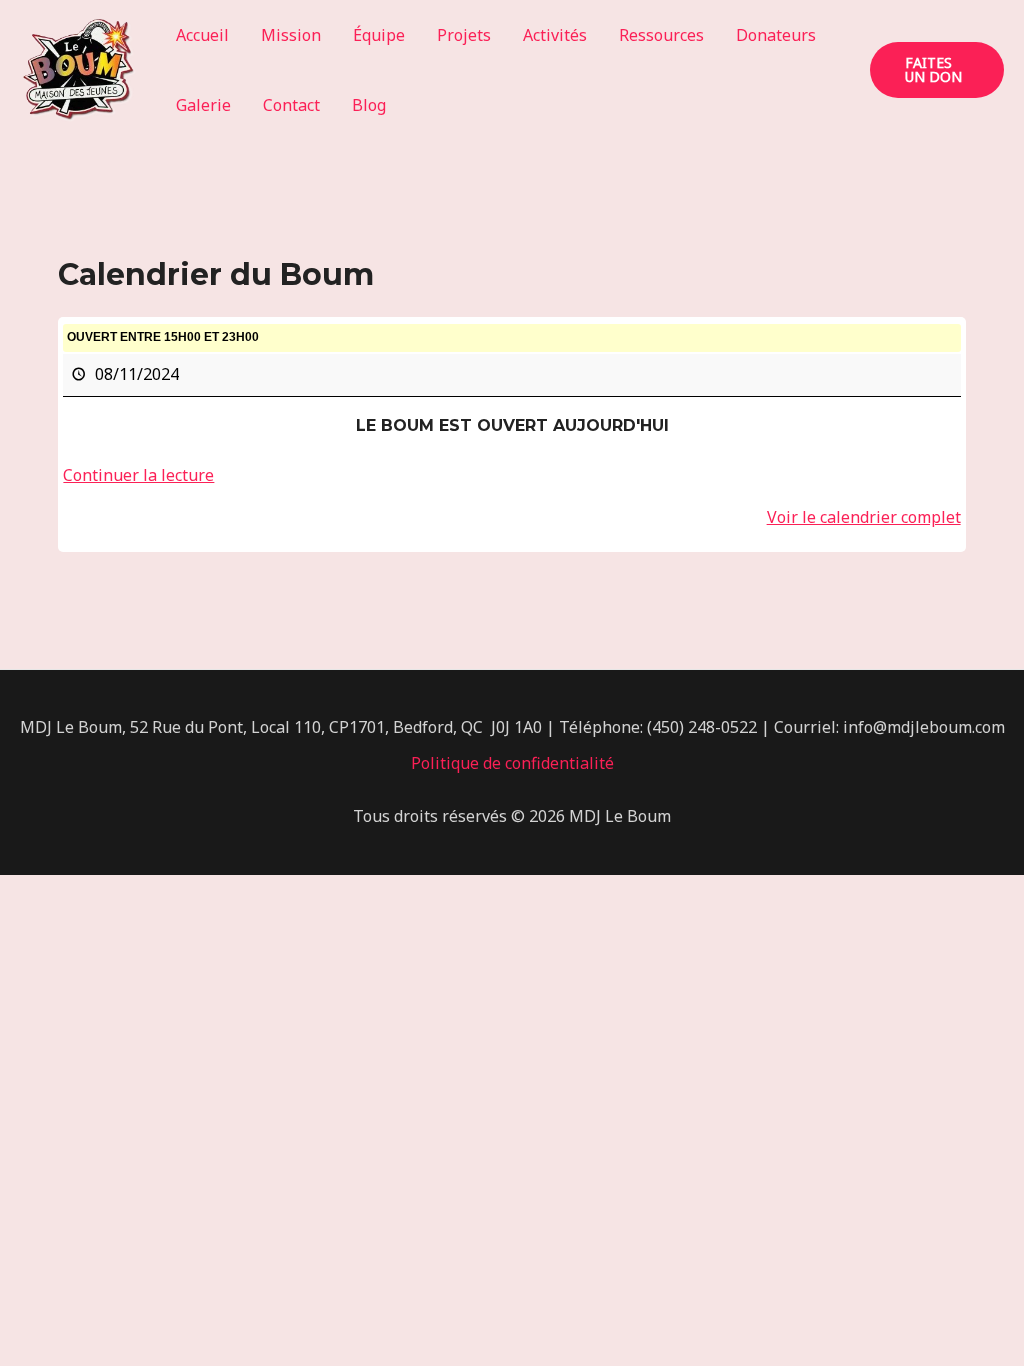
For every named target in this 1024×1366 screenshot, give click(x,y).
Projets (464, 35)
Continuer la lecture (138, 475)
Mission (291, 35)
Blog (369, 105)
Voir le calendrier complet (864, 517)
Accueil (202, 35)
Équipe (379, 35)
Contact (291, 105)
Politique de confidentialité (512, 763)
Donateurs (776, 35)
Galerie (203, 105)
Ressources (661, 35)
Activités (555, 35)
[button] (937, 70)
